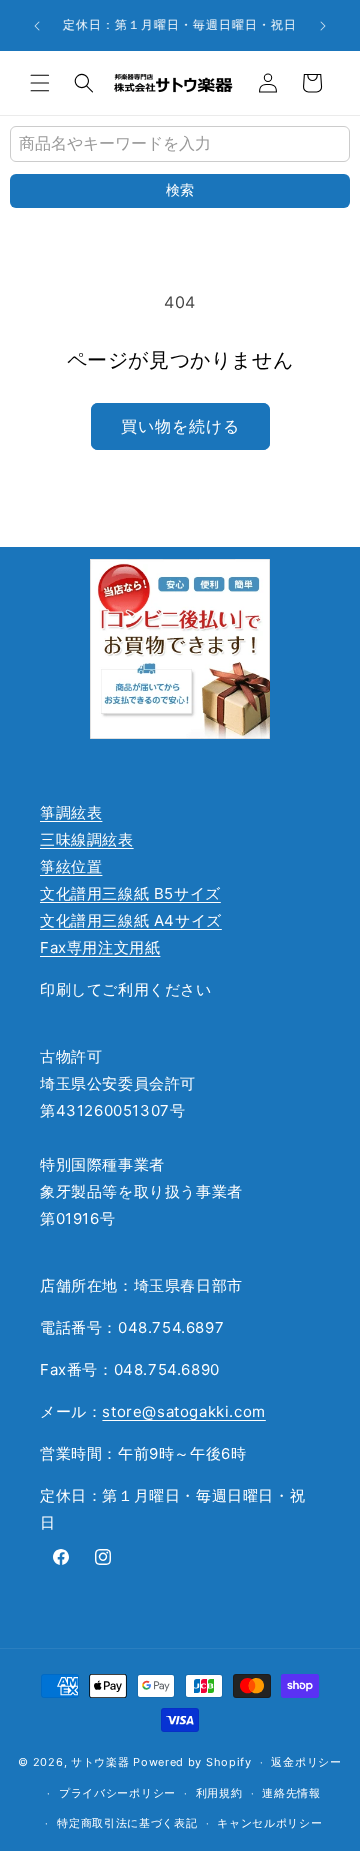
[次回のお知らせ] (323, 26)
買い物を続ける (180, 426)
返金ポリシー (306, 1762)
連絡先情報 (291, 1793)
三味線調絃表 (87, 839)
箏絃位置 (71, 866)
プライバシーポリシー (117, 1793)
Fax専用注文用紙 (100, 947)
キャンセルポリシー (269, 1823)
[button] (40, 83)
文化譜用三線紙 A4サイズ (131, 920)
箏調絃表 (71, 812)
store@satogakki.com (183, 1411)
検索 (180, 190)
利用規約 (219, 1793)
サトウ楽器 (100, 1762)
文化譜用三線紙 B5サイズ (130, 893)
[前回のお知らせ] (37, 26)
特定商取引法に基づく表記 (127, 1823)
